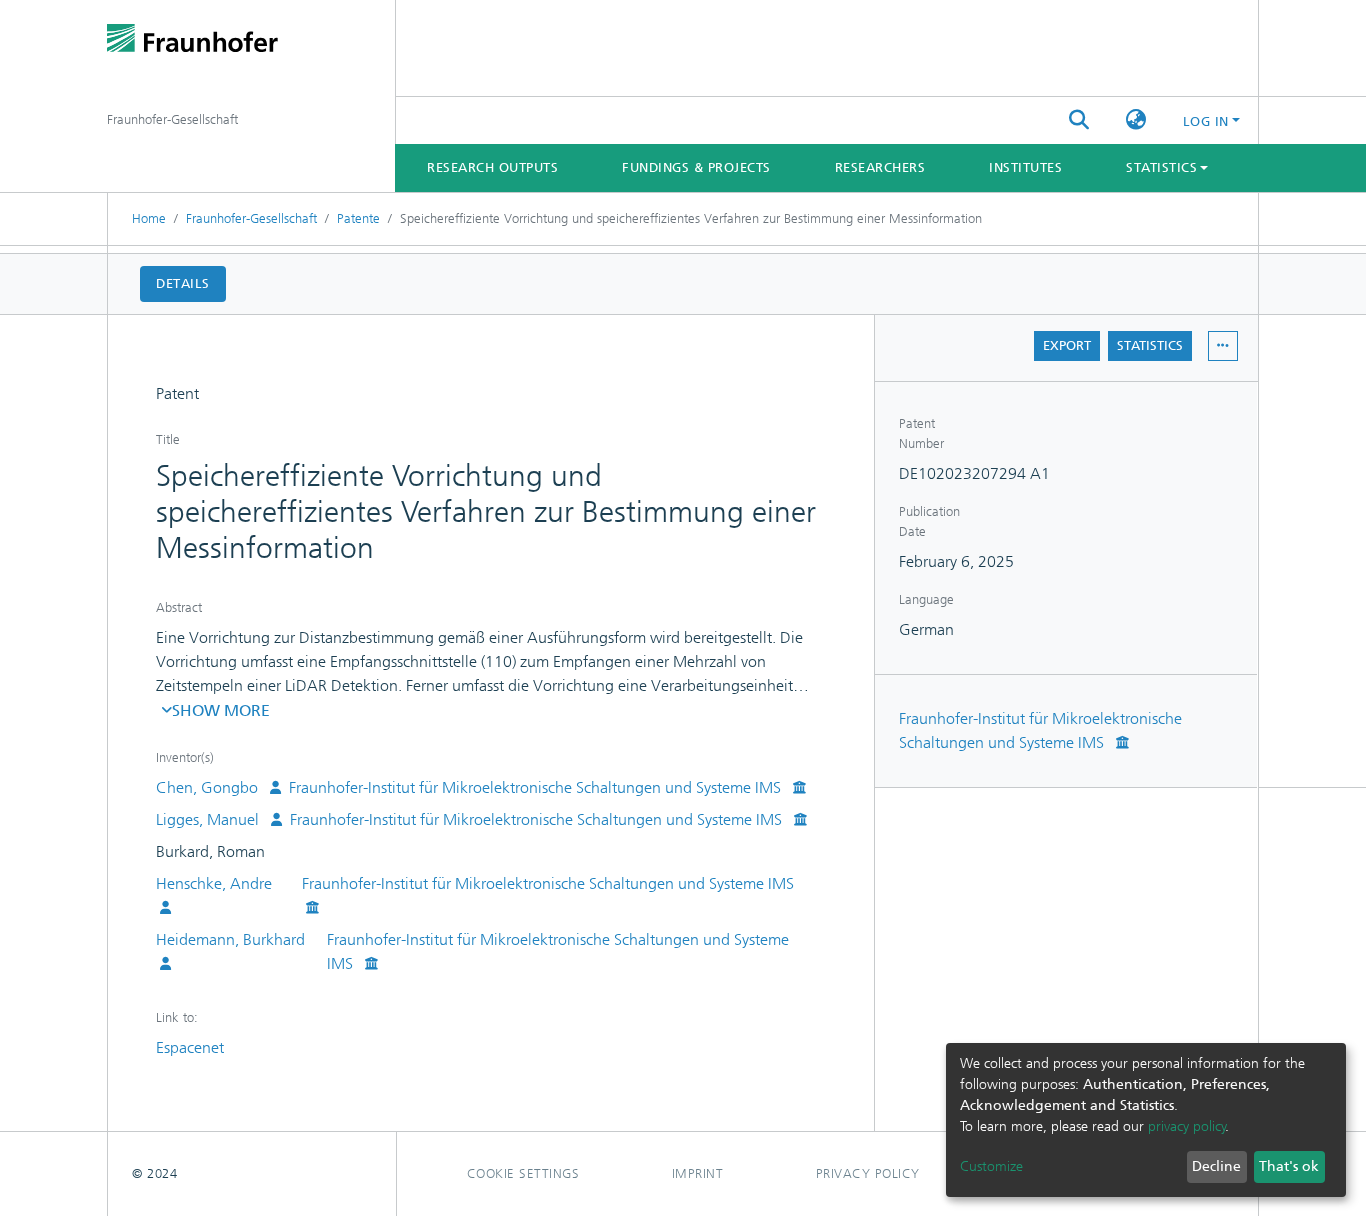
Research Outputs (492, 167)
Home (149, 218)
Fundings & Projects (696, 167)
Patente (358, 218)
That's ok (1289, 1166)
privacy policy (1187, 1126)
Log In (1206, 121)
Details (183, 283)
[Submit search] (1079, 121)
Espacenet (190, 1047)
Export (1067, 345)
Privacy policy (868, 1173)
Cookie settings (523, 1173)
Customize (991, 1166)
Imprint (698, 1173)
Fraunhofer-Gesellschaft (251, 218)
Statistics (1150, 345)
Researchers (880, 167)
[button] (1136, 121)
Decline (1216, 1166)
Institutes (1025, 167)
